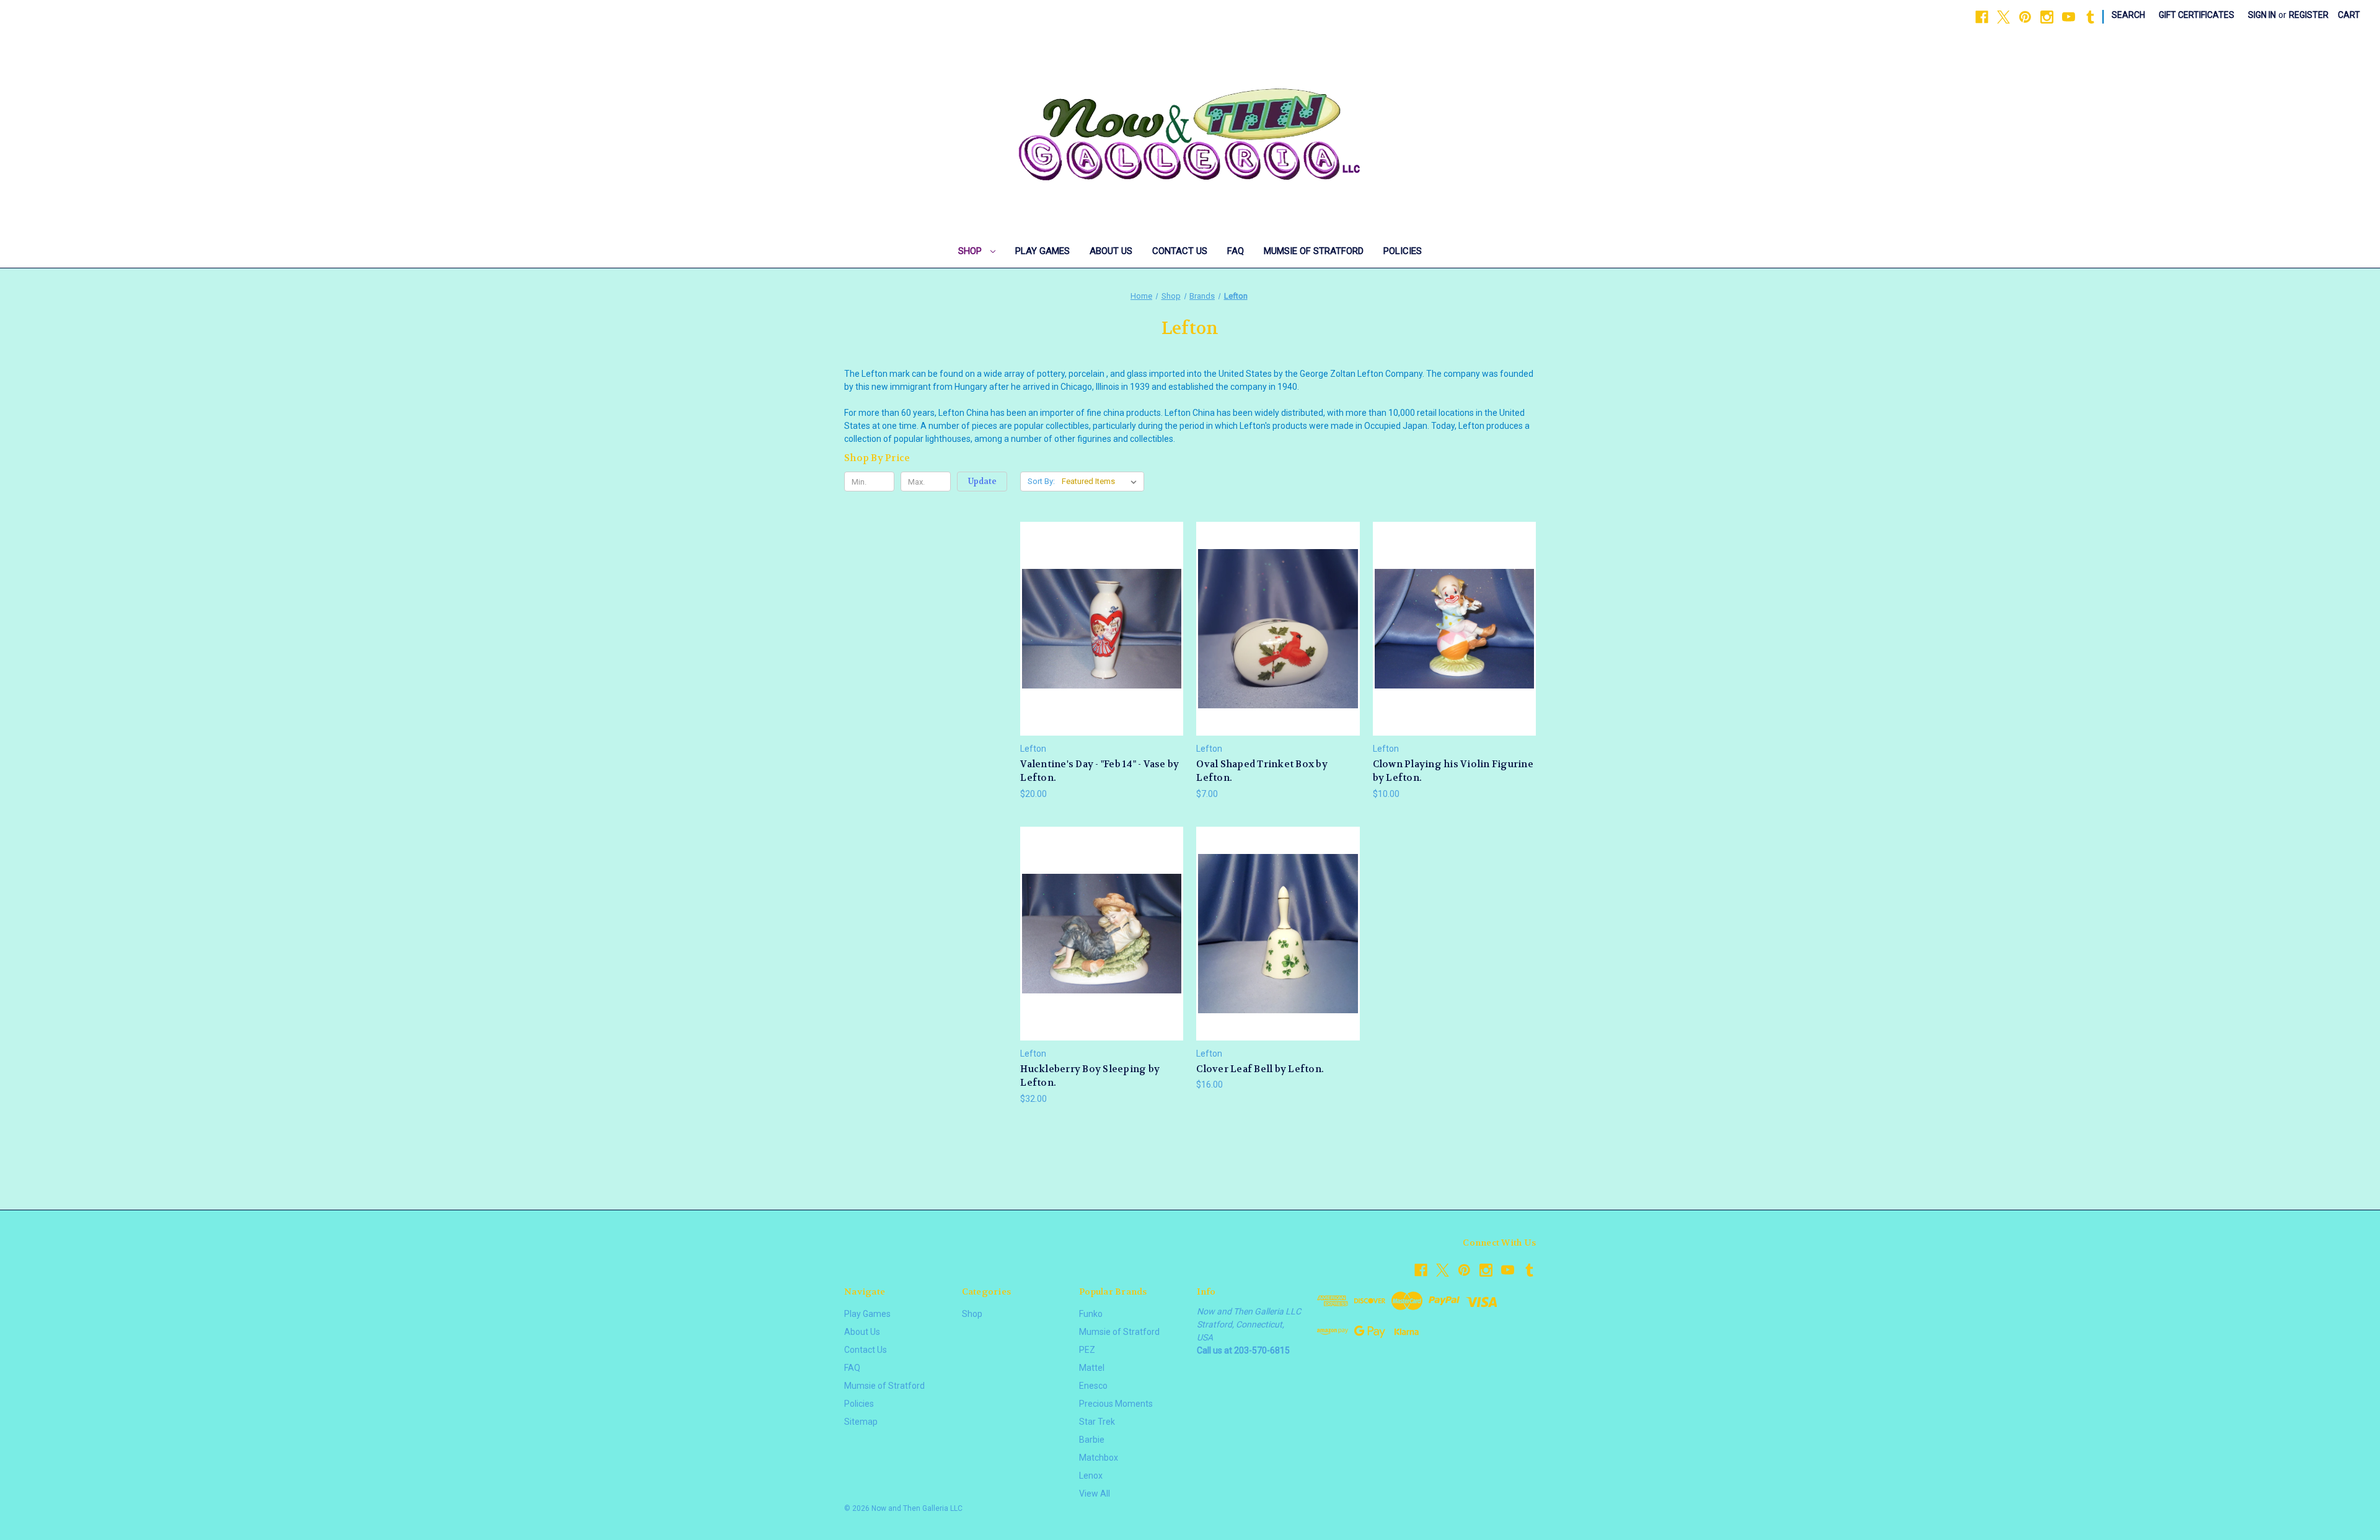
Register (2309, 15)
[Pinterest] (2025, 17)
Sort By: (1041, 481)
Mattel (1092, 1368)
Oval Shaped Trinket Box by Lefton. (1262, 771)
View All (1095, 1494)
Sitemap (861, 1422)
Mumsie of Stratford (1314, 251)
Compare (1098, 629)
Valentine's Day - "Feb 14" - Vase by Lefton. (1100, 771)
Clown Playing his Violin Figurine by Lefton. (1453, 771)
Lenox (1091, 1476)
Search (2128, 15)
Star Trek (1097, 1422)
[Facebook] (1982, 17)
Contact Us (1180, 251)
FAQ (1236, 251)
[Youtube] (2069, 17)
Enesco (1093, 1386)
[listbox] (1102, 482)
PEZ (1087, 1350)
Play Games (1042, 251)
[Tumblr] (2090, 17)
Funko (1091, 1314)
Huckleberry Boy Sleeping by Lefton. (1090, 1076)
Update (982, 481)
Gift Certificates (2197, 15)
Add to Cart (1102, 650)
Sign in (2262, 15)
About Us (1111, 251)
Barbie (1092, 1440)
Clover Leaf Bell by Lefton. (1260, 1069)
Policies (1403, 251)
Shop (971, 251)
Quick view (1100, 606)
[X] (2003, 17)
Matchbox (1099, 1458)
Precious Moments (1116, 1404)
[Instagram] (2047, 17)
